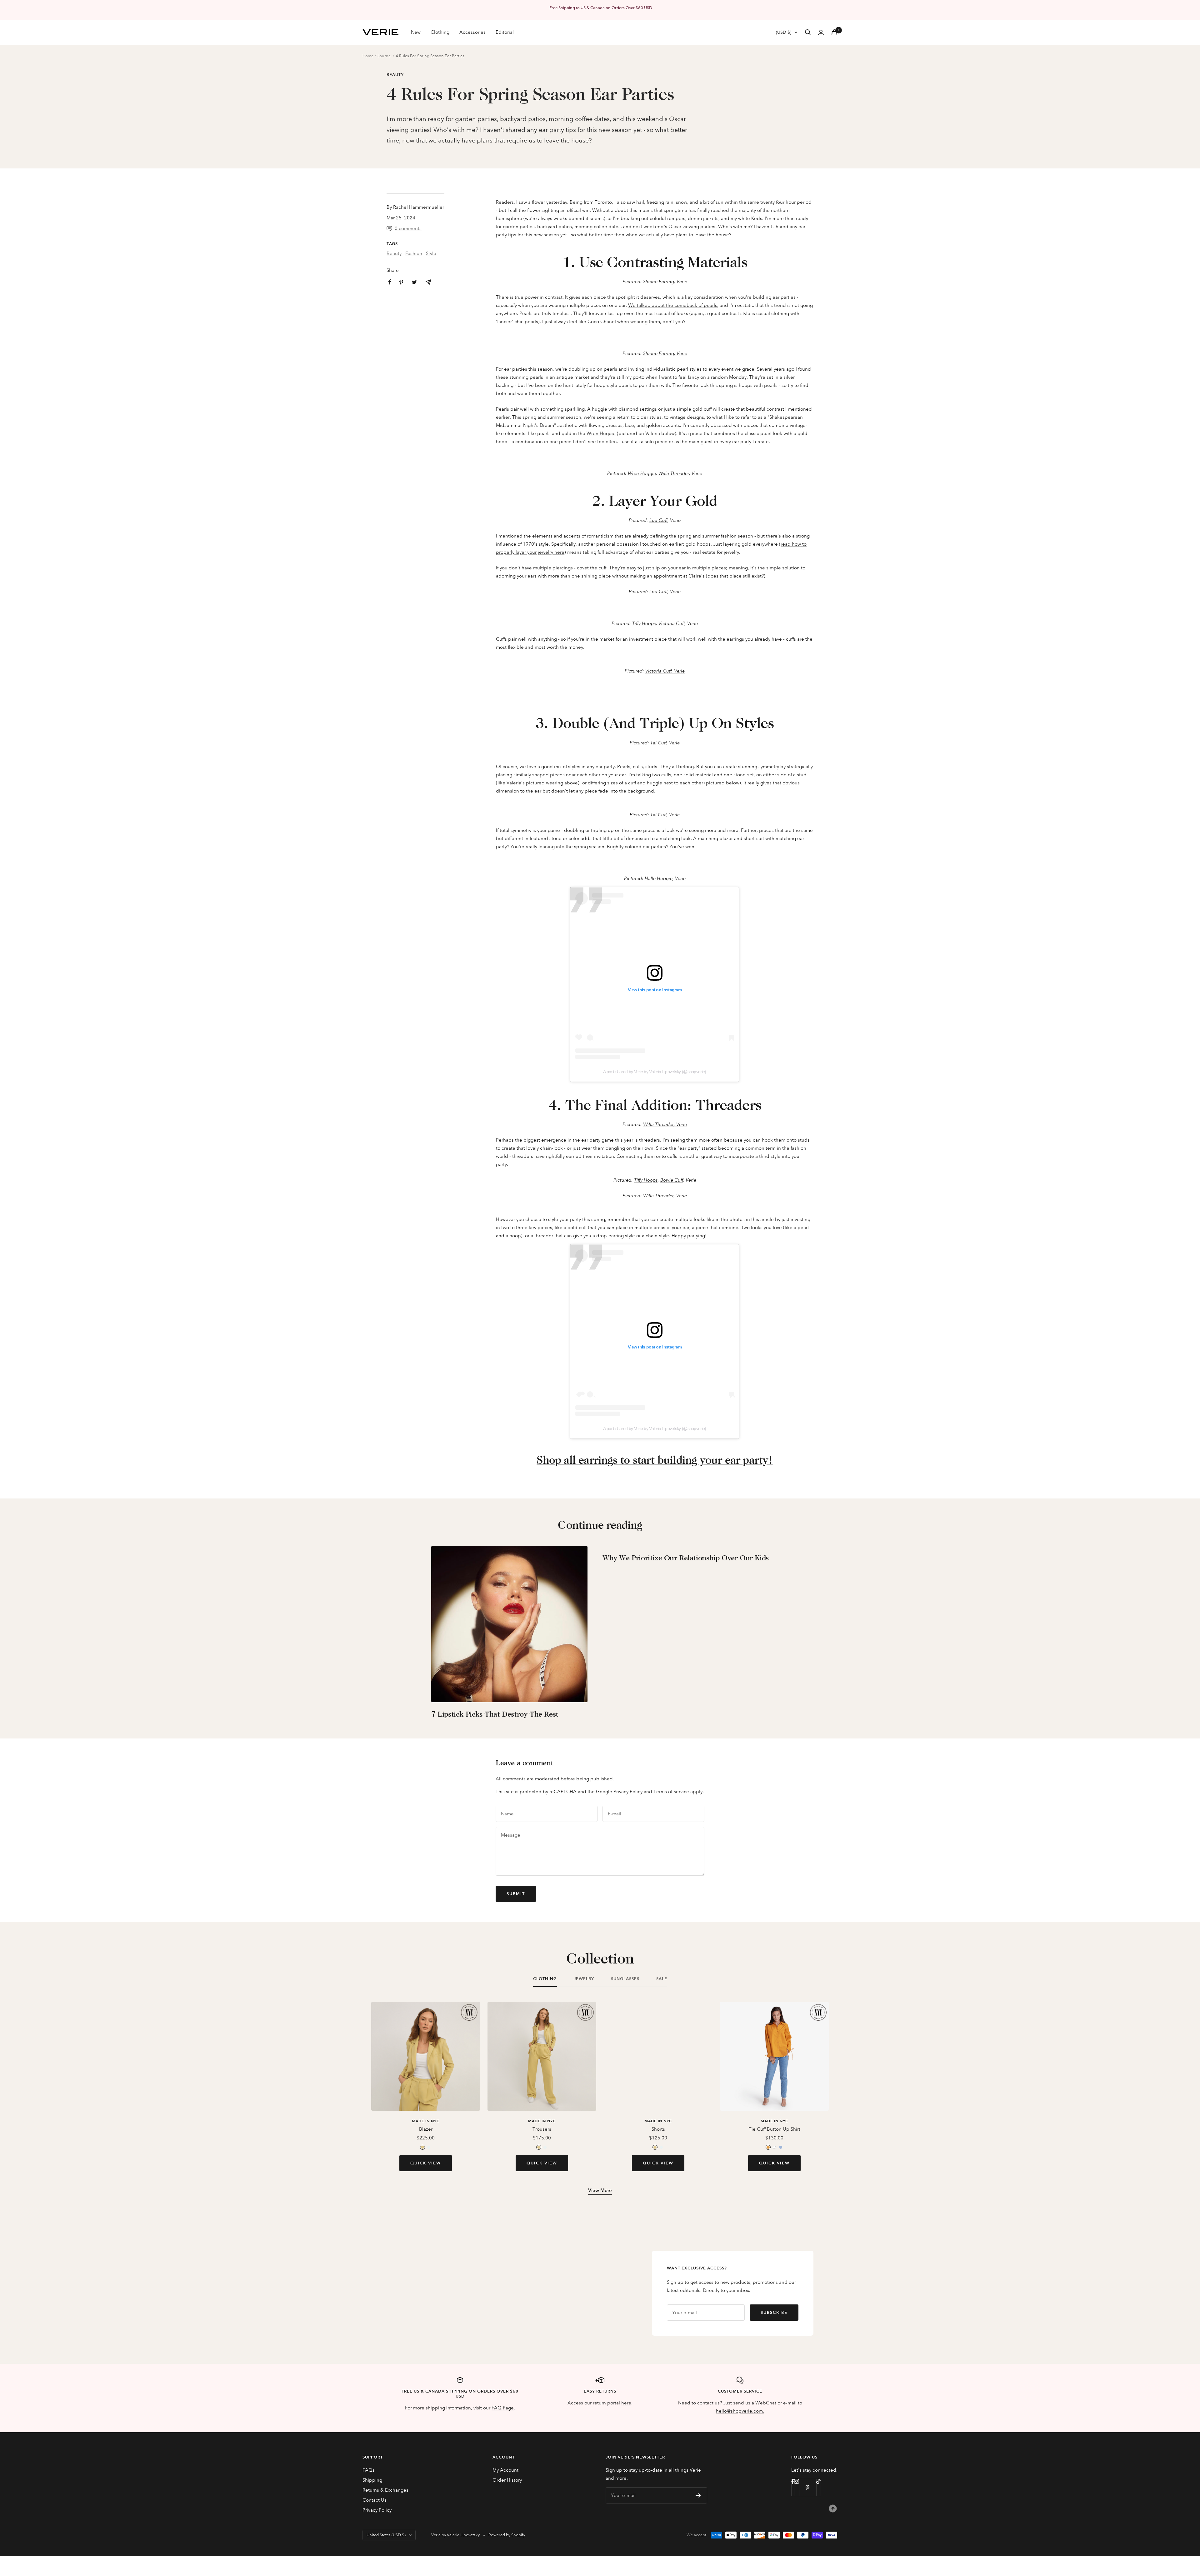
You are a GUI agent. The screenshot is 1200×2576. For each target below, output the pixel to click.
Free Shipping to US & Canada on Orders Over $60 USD (601, 8)
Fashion (414, 253)
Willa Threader (674, 473)
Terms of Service (671, 1792)
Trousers (542, 2129)
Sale (662, 1979)
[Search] (808, 32)
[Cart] (834, 32)
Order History (507, 2480)
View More (600, 2190)
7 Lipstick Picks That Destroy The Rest (495, 1714)
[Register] (698, 2495)
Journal (385, 56)
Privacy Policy (377, 2510)
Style (431, 253)
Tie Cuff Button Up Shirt (775, 2129)
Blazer (426, 2129)
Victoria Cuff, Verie (665, 671)
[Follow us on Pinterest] (808, 2487)
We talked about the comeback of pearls (673, 305)
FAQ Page (503, 2408)
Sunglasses (625, 1979)
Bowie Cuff (672, 1180)
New (416, 32)
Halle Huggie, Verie (665, 878)
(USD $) (784, 32)
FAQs (369, 2470)
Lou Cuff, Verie (664, 592)
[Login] (821, 32)
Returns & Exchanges (385, 2490)
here (626, 2403)
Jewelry (584, 1979)
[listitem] (428, 282)
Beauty (395, 75)
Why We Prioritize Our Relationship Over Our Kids (686, 1558)
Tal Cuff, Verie (665, 743)
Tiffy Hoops (644, 623)
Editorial (505, 32)
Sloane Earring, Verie (665, 282)
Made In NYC (426, 2121)
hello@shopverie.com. (740, 2411)
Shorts (658, 2129)
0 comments (408, 228)
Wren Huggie (601, 433)
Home (368, 56)
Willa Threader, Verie (665, 1124)
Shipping (372, 2480)
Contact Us (375, 2500)
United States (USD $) (386, 2535)
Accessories (472, 32)
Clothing (440, 32)
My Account (505, 2470)
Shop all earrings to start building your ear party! (655, 1460)
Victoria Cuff (672, 623)
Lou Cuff (658, 520)
